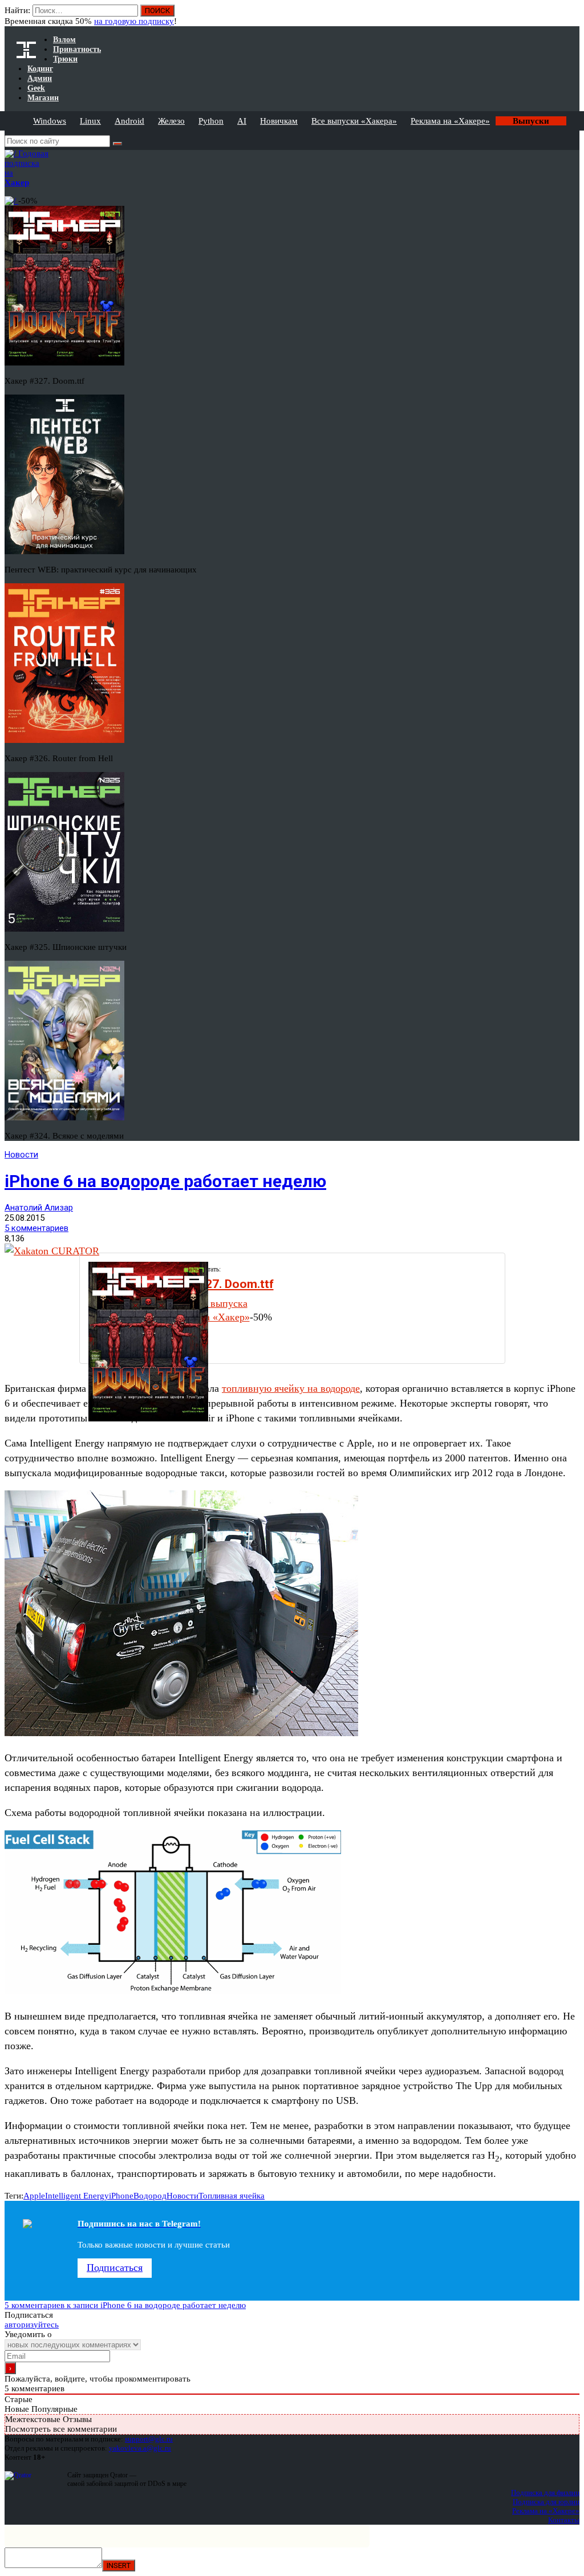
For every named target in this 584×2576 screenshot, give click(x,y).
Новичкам (279, 121)
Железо (171, 121)
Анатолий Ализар (39, 1208)
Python (211, 121)
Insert (119, 2565)
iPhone (121, 2196)
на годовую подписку (134, 21)
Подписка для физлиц (545, 2492)
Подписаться (115, 2268)
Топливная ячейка (232, 2196)
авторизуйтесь (32, 2325)
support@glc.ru (149, 2439)
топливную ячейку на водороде (291, 1388)
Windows (50, 121)
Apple (34, 2196)
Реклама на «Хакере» (450, 121)
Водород (150, 2196)
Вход (572, 16)
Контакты (564, 2520)
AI (242, 121)
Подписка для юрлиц (546, 2502)
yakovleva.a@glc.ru (140, 2448)
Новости (21, 1155)
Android (129, 121)
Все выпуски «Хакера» (354, 121)
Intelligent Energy (77, 2196)
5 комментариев (36, 1228)
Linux (90, 121)
